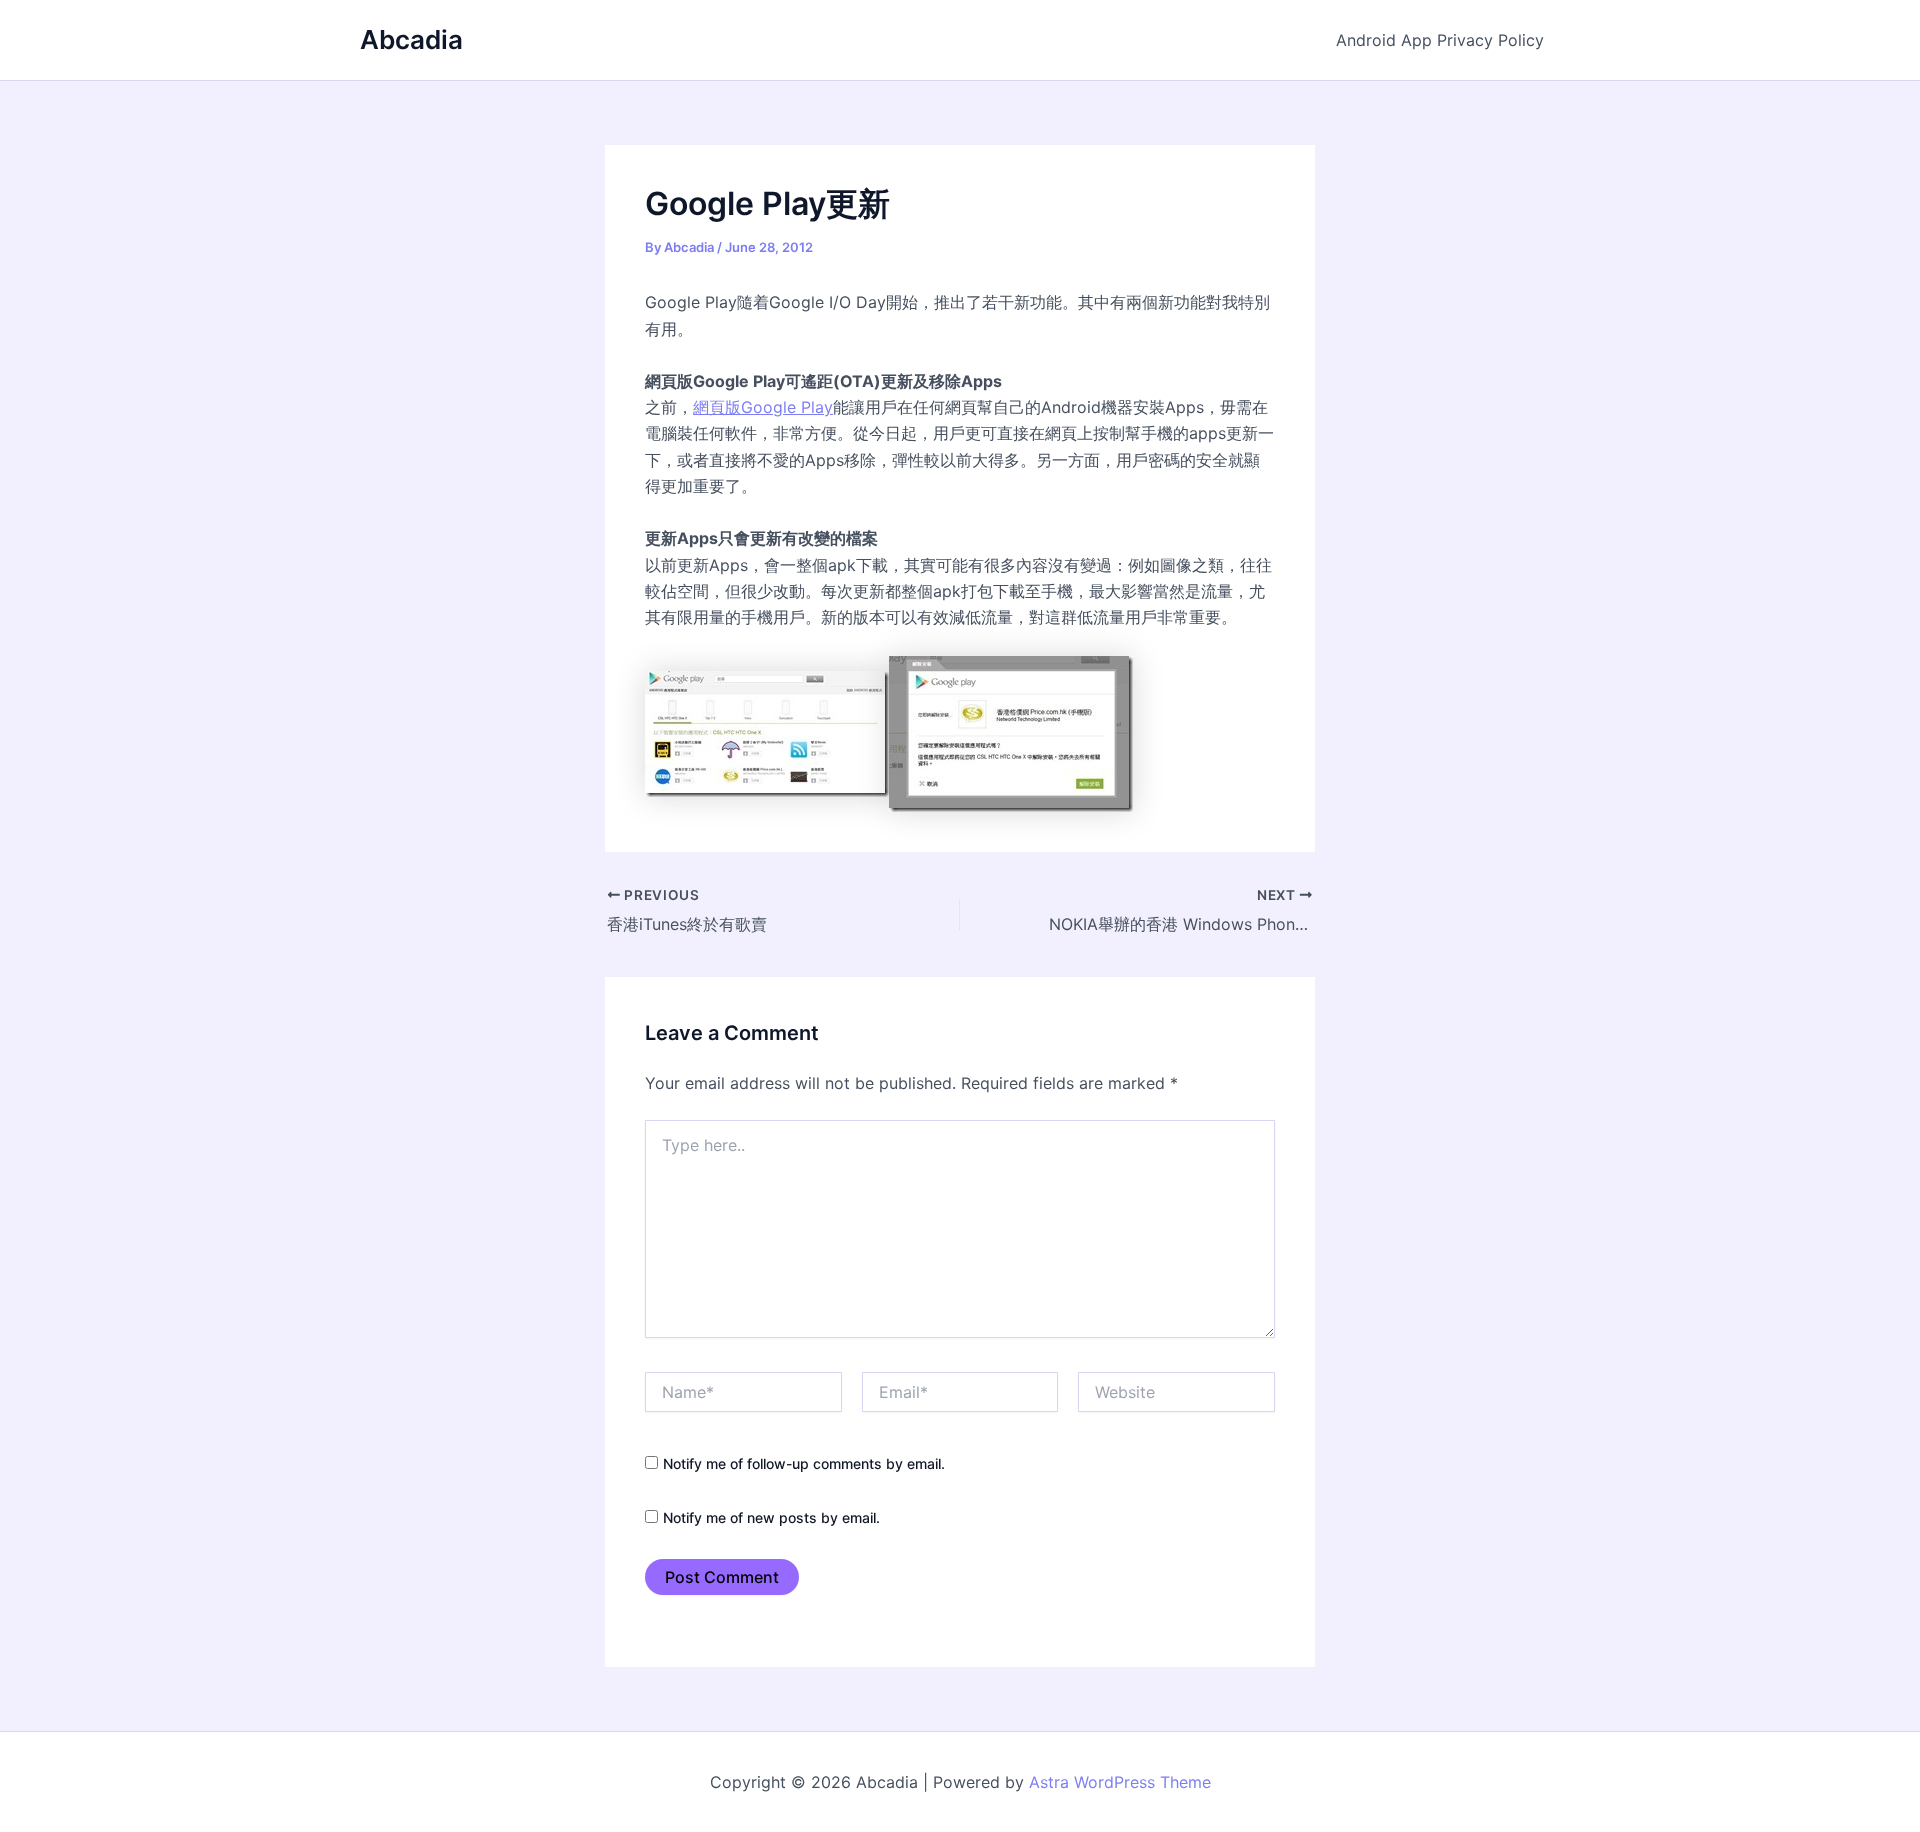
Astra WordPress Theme (1120, 1782)
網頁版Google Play (763, 407)
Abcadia (411, 39)
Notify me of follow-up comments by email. (804, 1463)
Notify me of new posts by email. (771, 1517)
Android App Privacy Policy (1440, 40)
